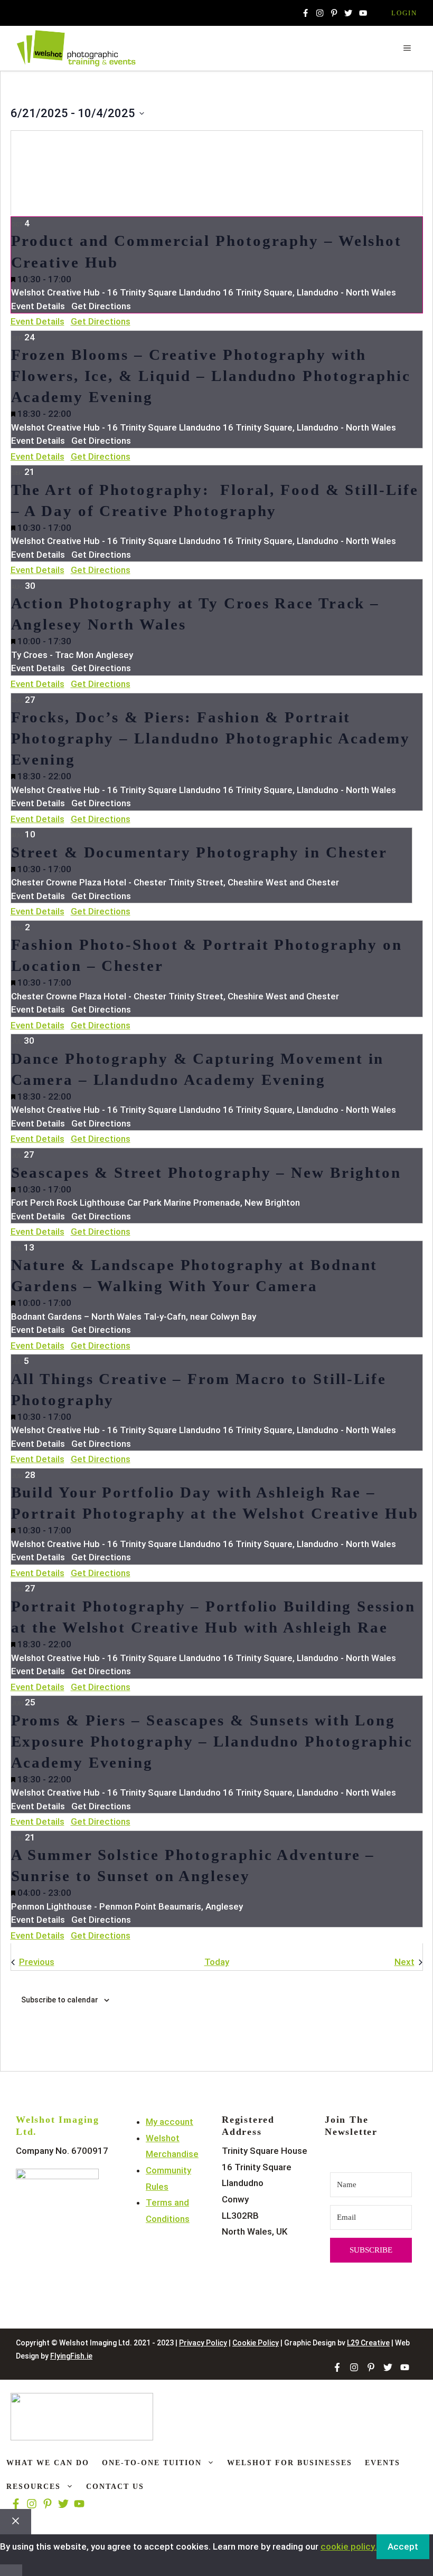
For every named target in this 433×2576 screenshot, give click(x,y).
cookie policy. (349, 2546)
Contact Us (115, 2487)
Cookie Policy (256, 2343)
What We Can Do (48, 2463)
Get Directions (101, 321)
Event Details (37, 321)
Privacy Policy (203, 2343)
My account (170, 2122)
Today (217, 1962)
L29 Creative (368, 2343)
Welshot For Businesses (290, 2463)
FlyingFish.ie (71, 2356)
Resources (34, 2487)
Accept (403, 2546)
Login (404, 13)
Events (383, 2463)
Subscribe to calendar (60, 2000)
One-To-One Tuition (152, 2463)
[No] (11, 2570)
